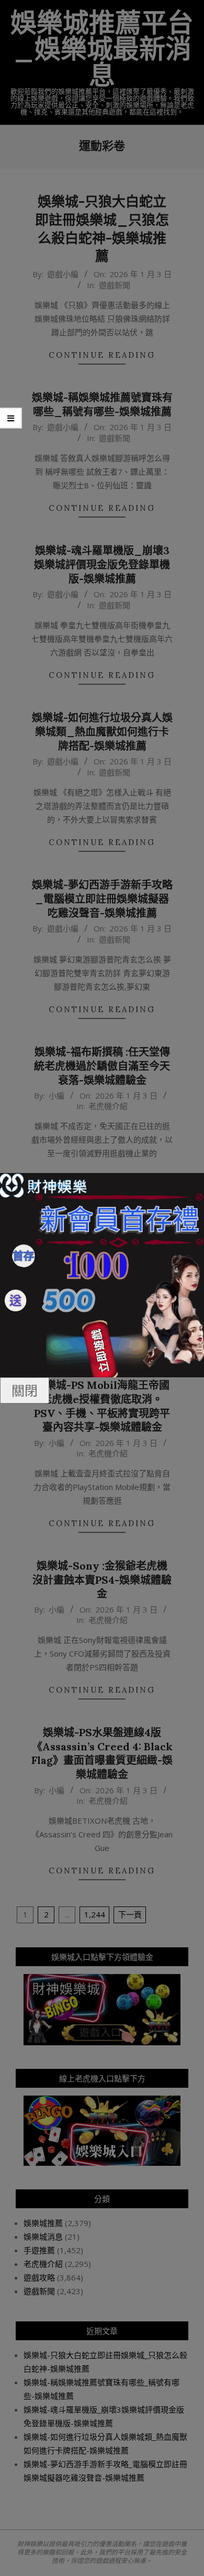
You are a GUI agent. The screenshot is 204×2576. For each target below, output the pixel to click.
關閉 (25, 1390)
